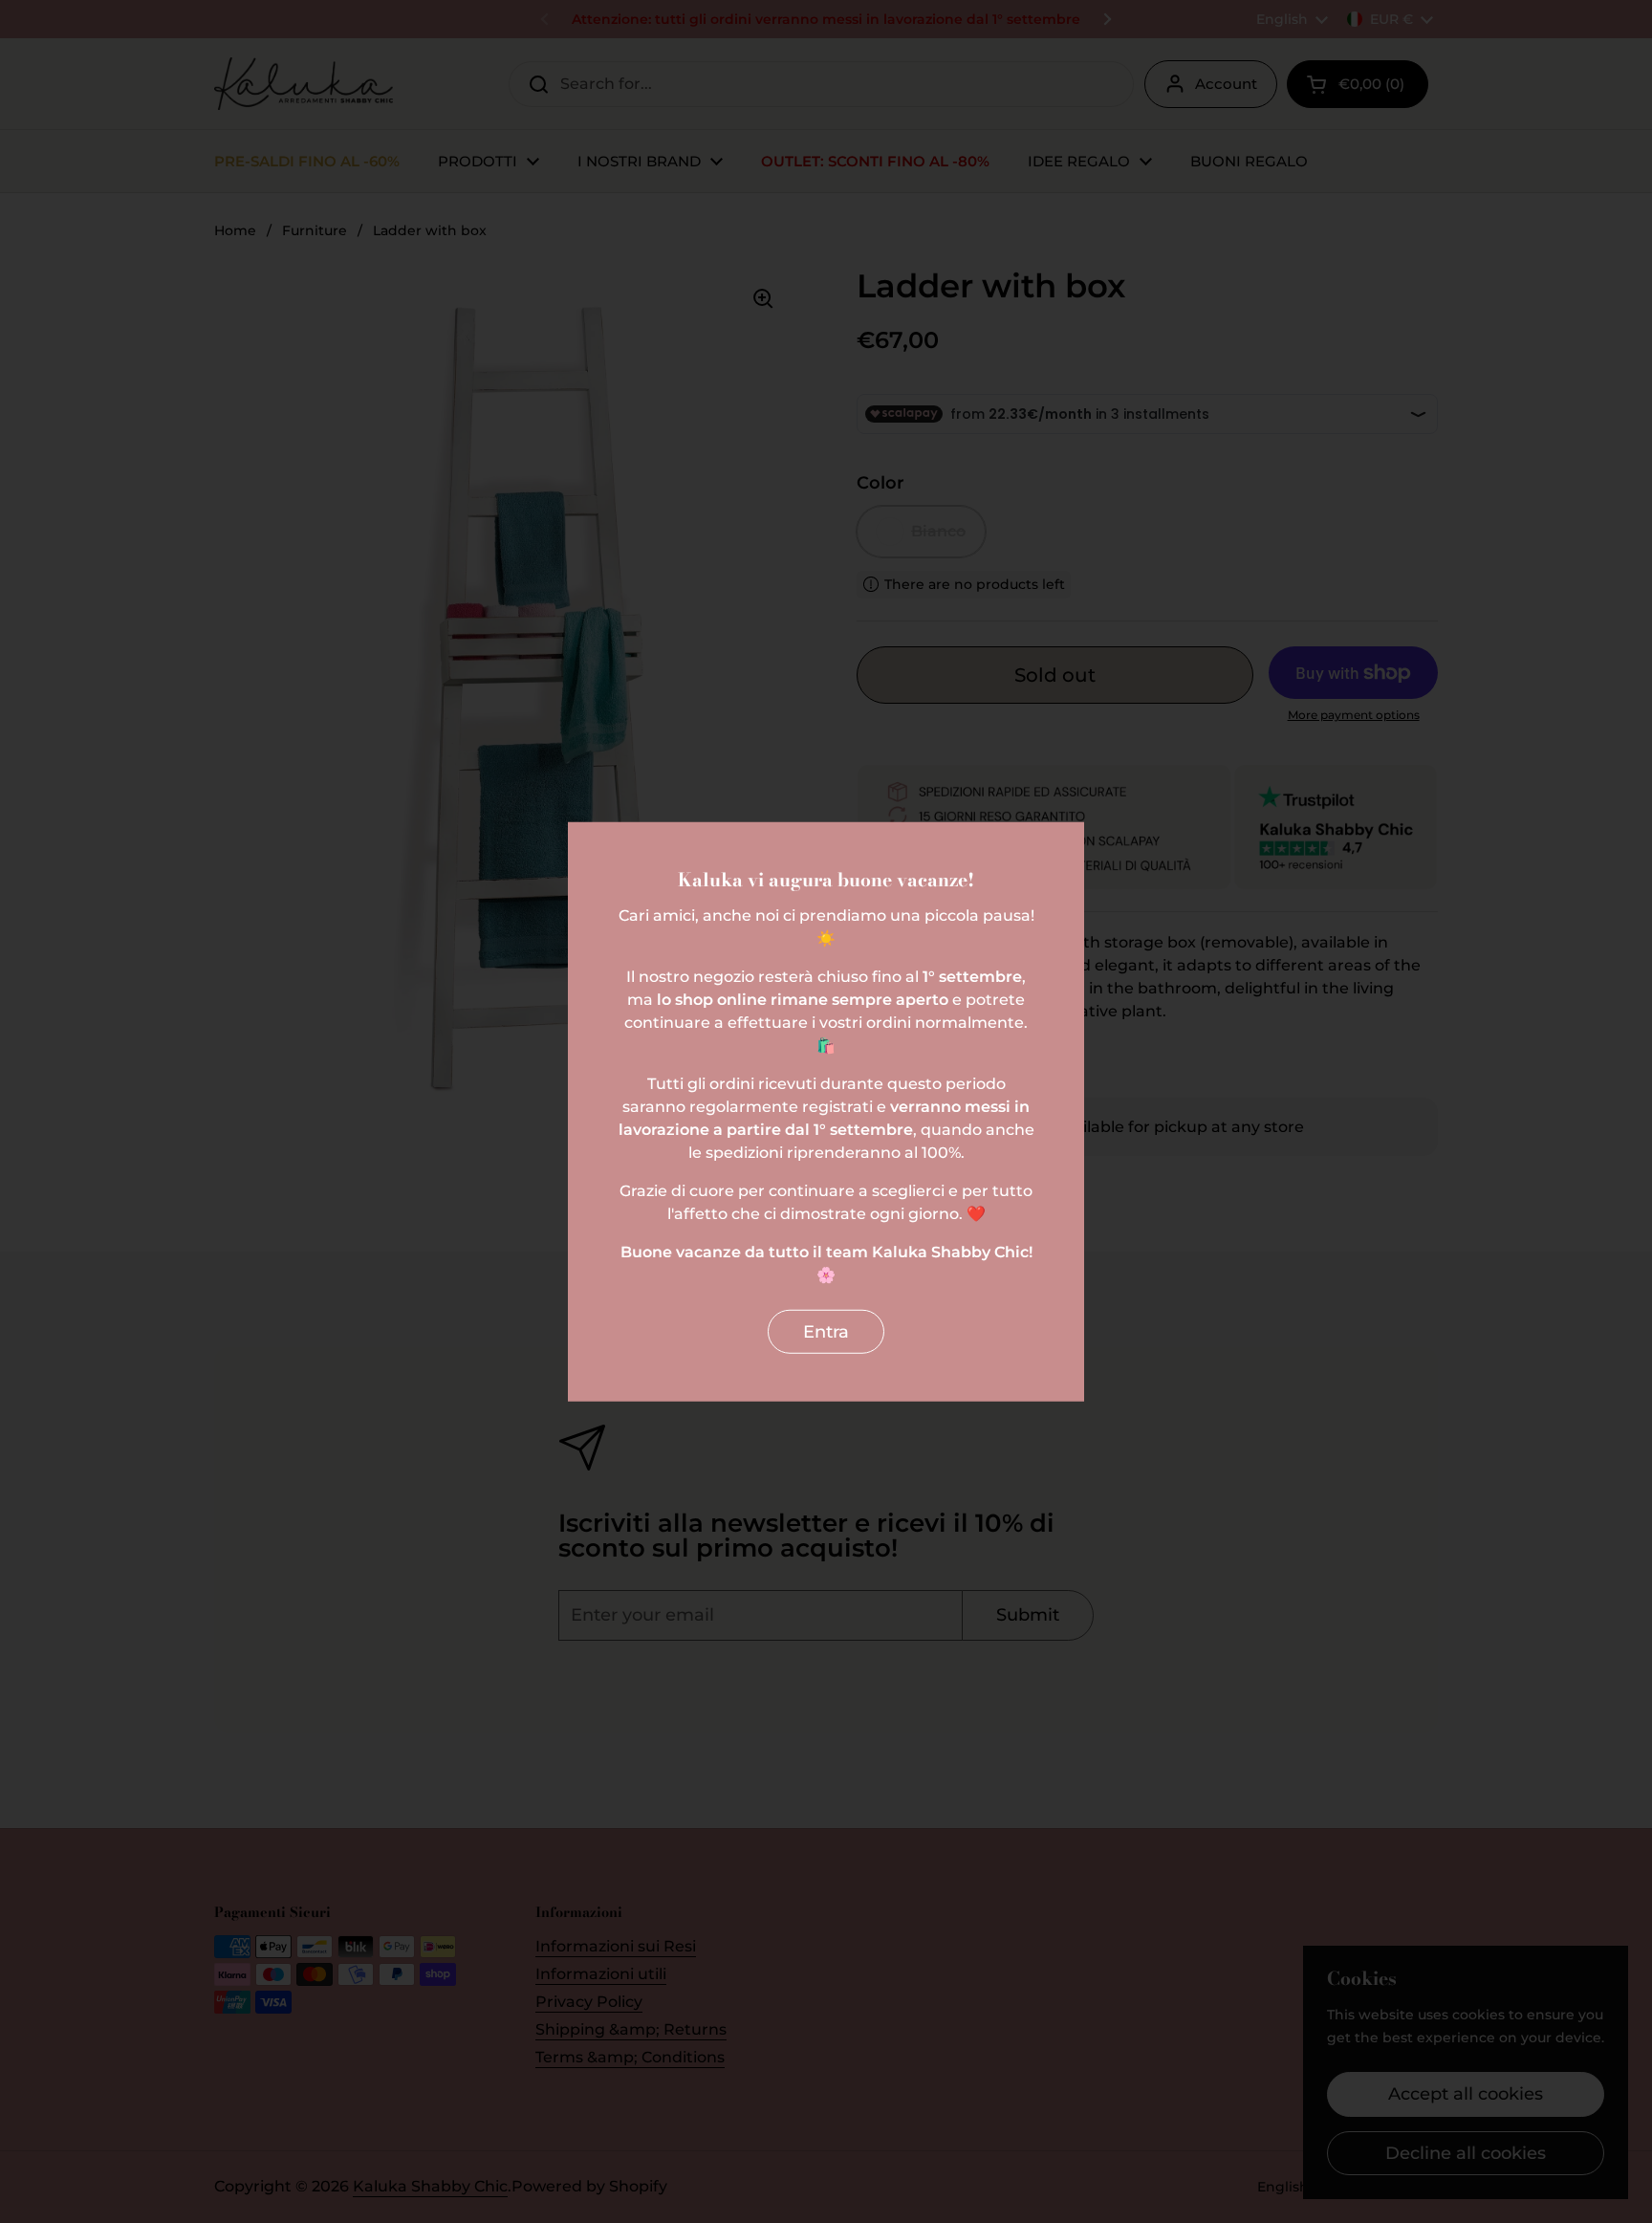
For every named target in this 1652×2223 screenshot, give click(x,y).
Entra (826, 1331)
